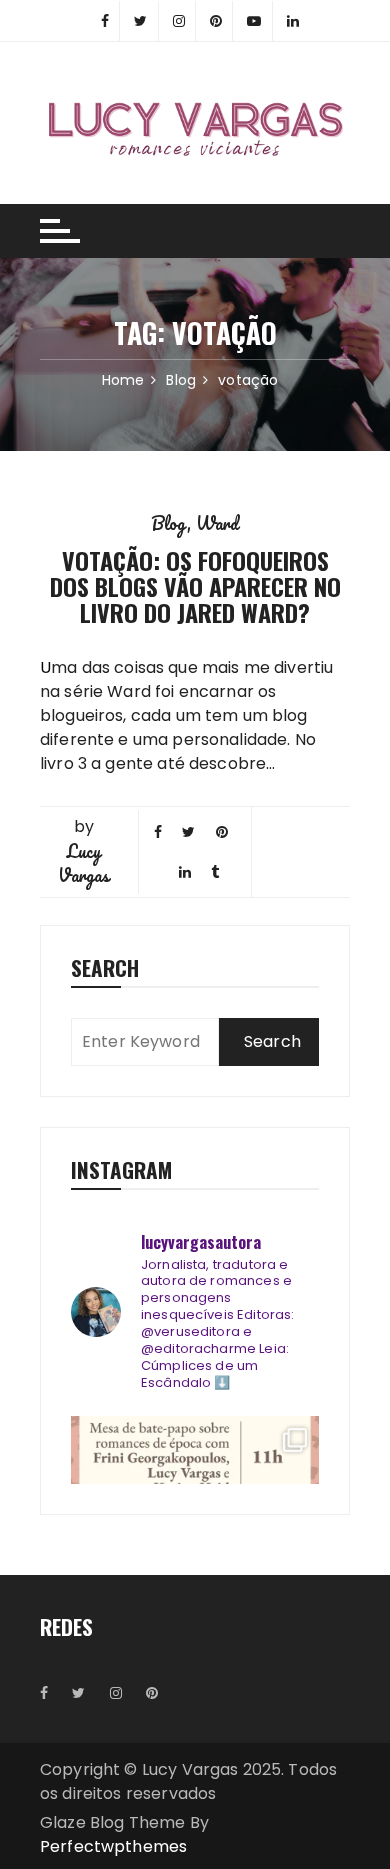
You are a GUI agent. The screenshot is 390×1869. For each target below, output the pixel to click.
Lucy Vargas (83, 863)
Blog (169, 523)
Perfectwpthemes (113, 1846)
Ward (218, 523)
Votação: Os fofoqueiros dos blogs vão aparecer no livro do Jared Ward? (195, 586)
